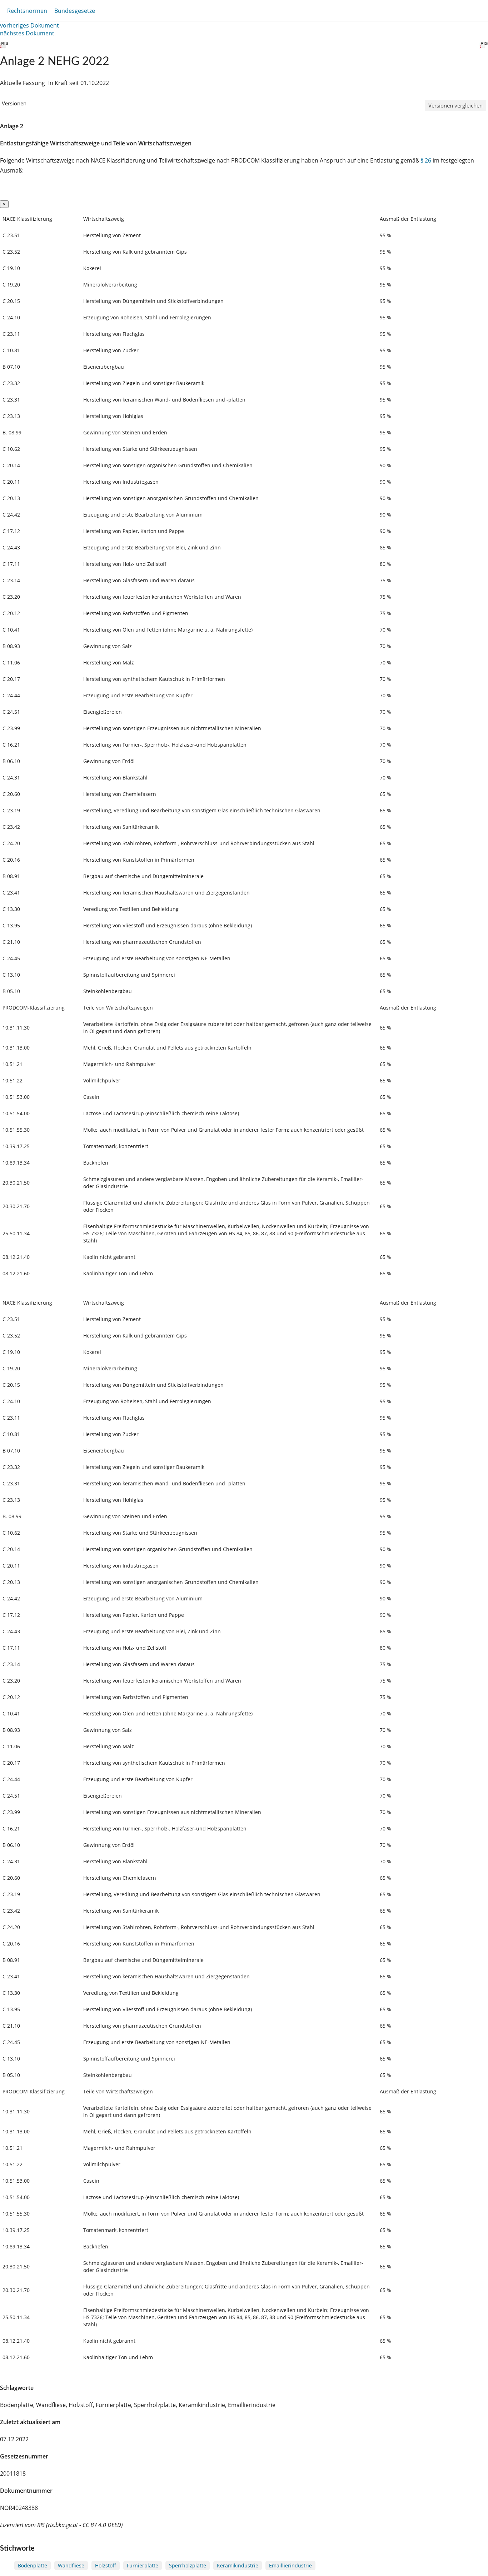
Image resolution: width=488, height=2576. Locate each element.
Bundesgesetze (75, 11)
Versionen (14, 103)
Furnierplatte (143, 2565)
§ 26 (426, 160)
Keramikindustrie (238, 2565)
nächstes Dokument (27, 33)
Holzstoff (106, 2565)
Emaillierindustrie (290, 2565)
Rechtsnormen (27, 11)
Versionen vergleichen (455, 105)
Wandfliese (71, 2565)
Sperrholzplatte (188, 2565)
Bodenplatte (33, 2565)
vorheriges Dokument (29, 25)
